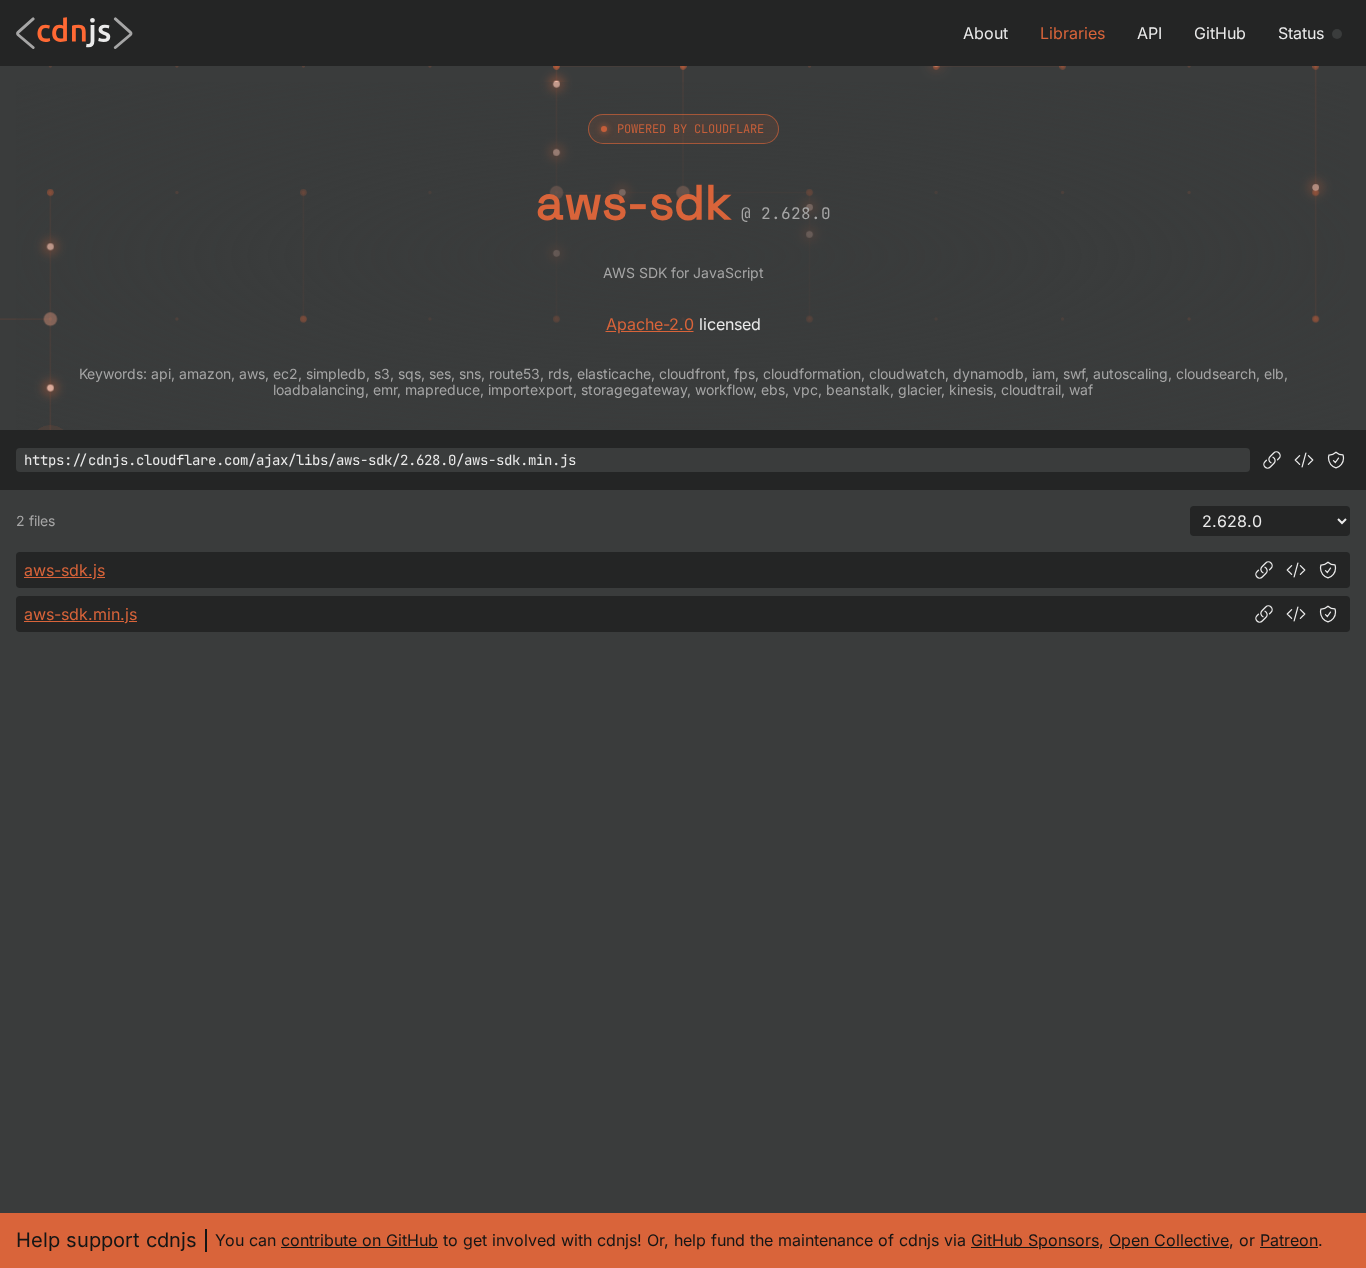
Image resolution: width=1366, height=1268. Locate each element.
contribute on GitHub (359, 1240)
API (1149, 33)
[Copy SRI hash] (1336, 460)
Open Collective (1169, 1240)
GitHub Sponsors (1035, 1240)
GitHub (1220, 33)
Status (1301, 33)
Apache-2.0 (650, 324)
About (985, 33)
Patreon (1289, 1240)
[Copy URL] (1272, 460)
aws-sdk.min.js (80, 614)
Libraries (1072, 33)
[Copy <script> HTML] (1304, 460)
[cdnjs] (74, 33)
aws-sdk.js (64, 570)
